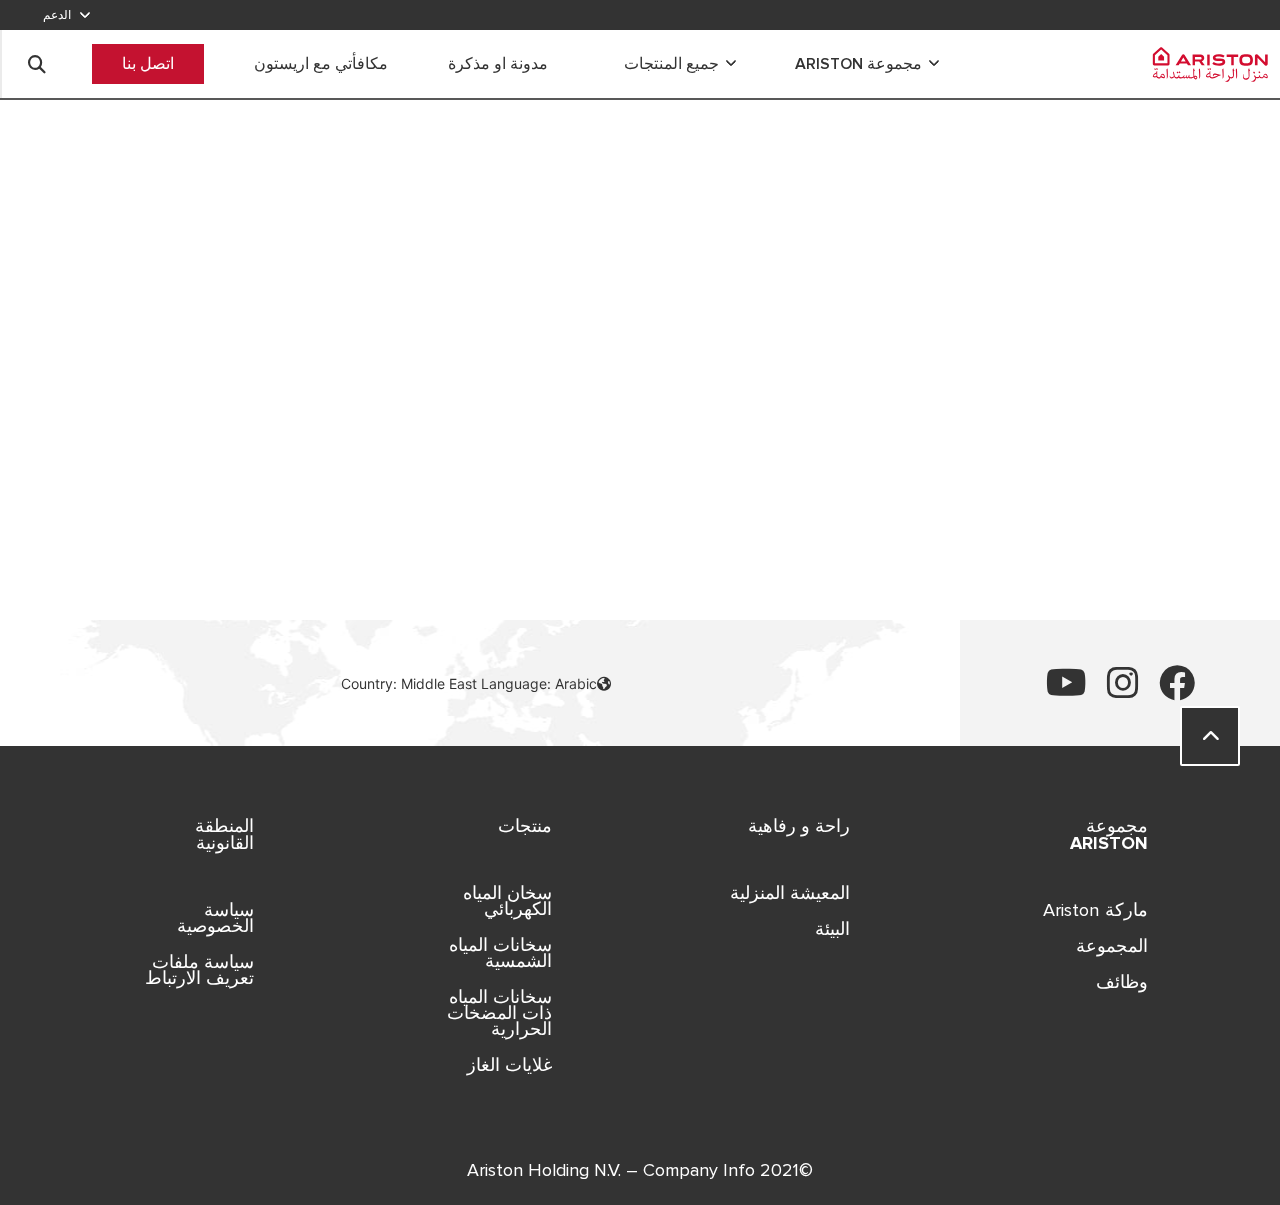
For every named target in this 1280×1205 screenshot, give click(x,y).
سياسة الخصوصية (215, 918)
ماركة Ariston (1095, 910)
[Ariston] (1203, 64)
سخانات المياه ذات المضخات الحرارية (499, 1013)
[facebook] (1177, 690)
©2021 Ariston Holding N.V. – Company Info (640, 1170)
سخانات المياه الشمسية (500, 953)
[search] (37, 64)
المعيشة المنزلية (790, 893)
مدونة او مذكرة (498, 64)
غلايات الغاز (509, 1065)
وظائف (1122, 982)
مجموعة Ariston (858, 64)
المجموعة (1112, 946)
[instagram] (1123, 690)
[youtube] (1066, 690)
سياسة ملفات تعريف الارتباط (199, 970)
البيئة (832, 929)
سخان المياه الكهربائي (507, 901)
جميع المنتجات (671, 64)
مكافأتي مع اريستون (321, 64)
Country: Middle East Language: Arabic (469, 683)
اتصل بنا (148, 64)
